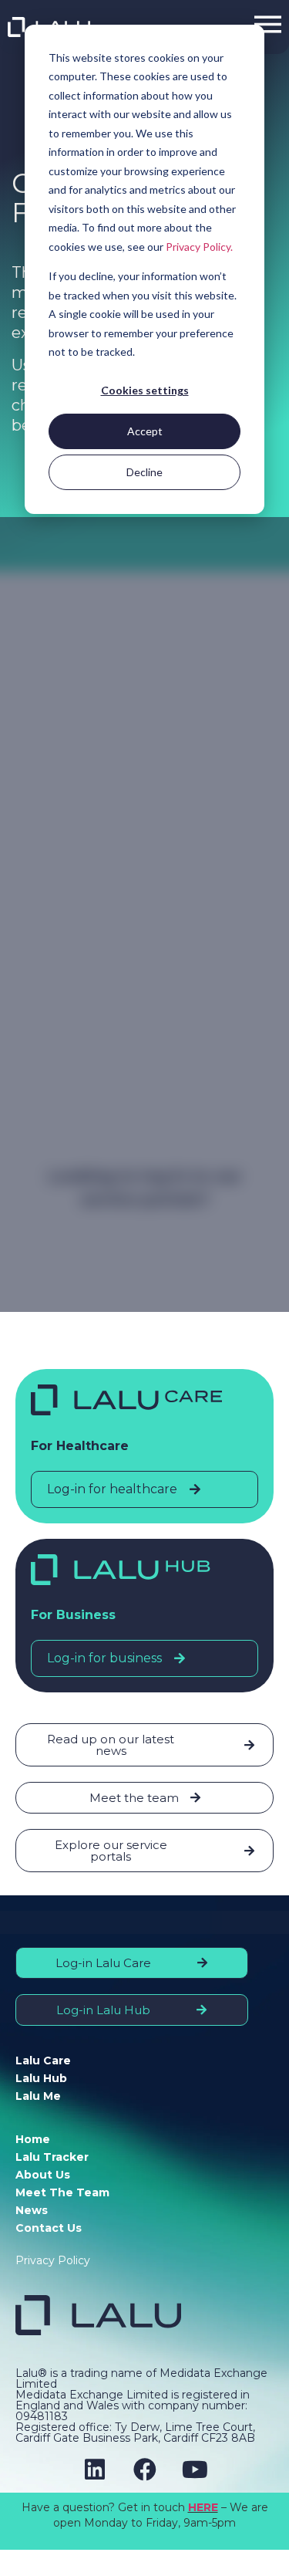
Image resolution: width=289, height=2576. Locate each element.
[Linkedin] (95, 2470)
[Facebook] (145, 2470)
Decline (144, 472)
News (32, 2210)
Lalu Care (43, 2060)
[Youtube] (195, 2470)
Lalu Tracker (52, 2157)
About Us (43, 2175)
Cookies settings (145, 390)
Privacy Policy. (199, 247)
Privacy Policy (53, 2260)
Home (33, 2139)
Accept (145, 431)
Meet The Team (62, 2192)
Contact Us (49, 2228)
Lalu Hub (41, 2078)
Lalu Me (38, 2096)
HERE (203, 2507)
